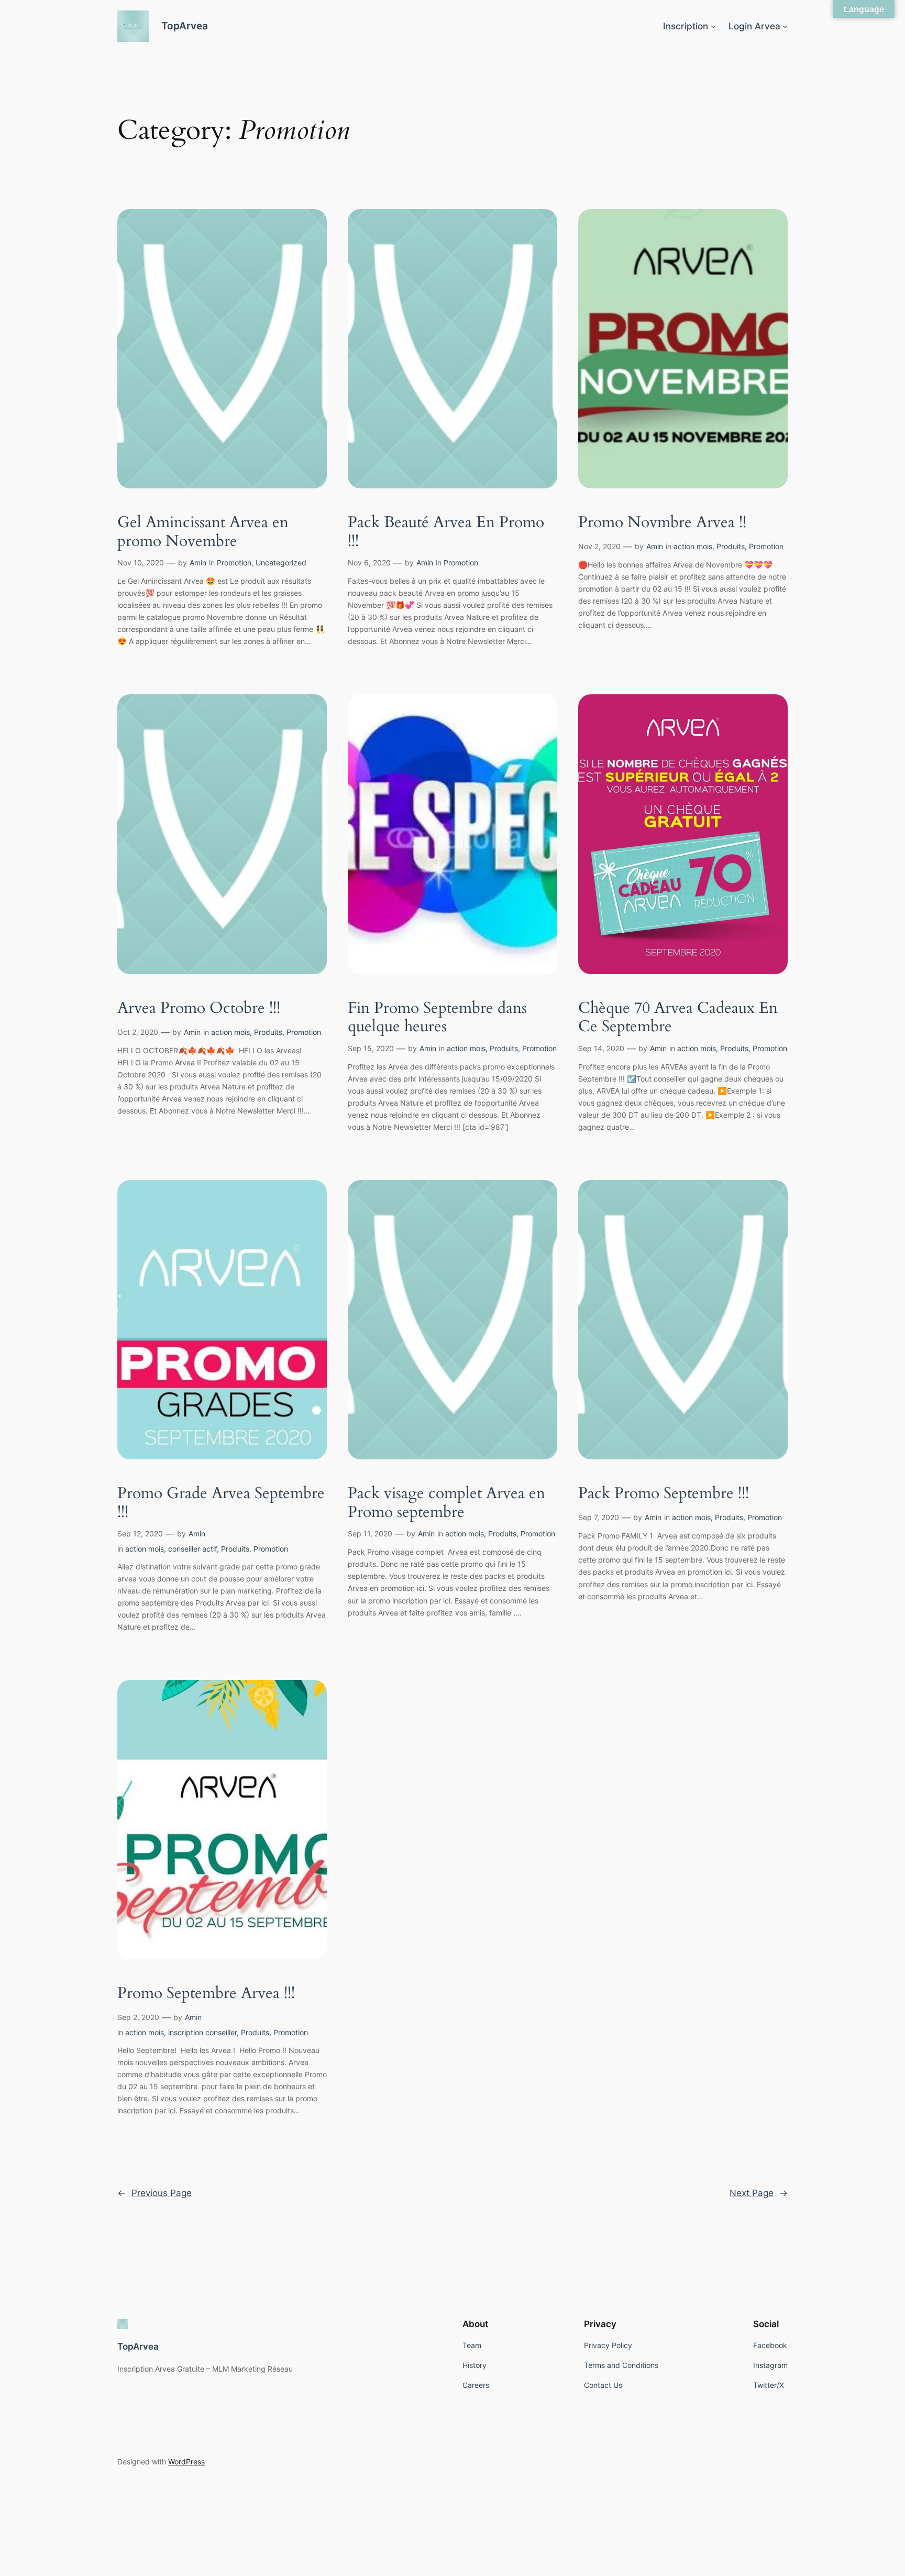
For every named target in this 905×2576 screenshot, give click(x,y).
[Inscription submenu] (713, 26)
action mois (693, 546)
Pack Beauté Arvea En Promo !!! (446, 532)
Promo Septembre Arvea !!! (206, 1994)
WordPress (186, 2462)
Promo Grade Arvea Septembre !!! (221, 1503)
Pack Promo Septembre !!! (664, 1494)
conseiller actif (192, 1549)
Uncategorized (281, 563)
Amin (198, 563)
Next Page (759, 2193)
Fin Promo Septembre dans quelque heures (437, 1018)
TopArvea (185, 26)
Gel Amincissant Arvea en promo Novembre (203, 532)
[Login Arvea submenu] (785, 26)
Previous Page (154, 2193)
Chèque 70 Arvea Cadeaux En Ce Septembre (678, 1018)
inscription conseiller (202, 2032)
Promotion (234, 563)
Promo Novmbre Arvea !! (662, 523)
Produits (731, 546)
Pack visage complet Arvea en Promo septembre (446, 1503)
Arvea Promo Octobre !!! (199, 1009)
